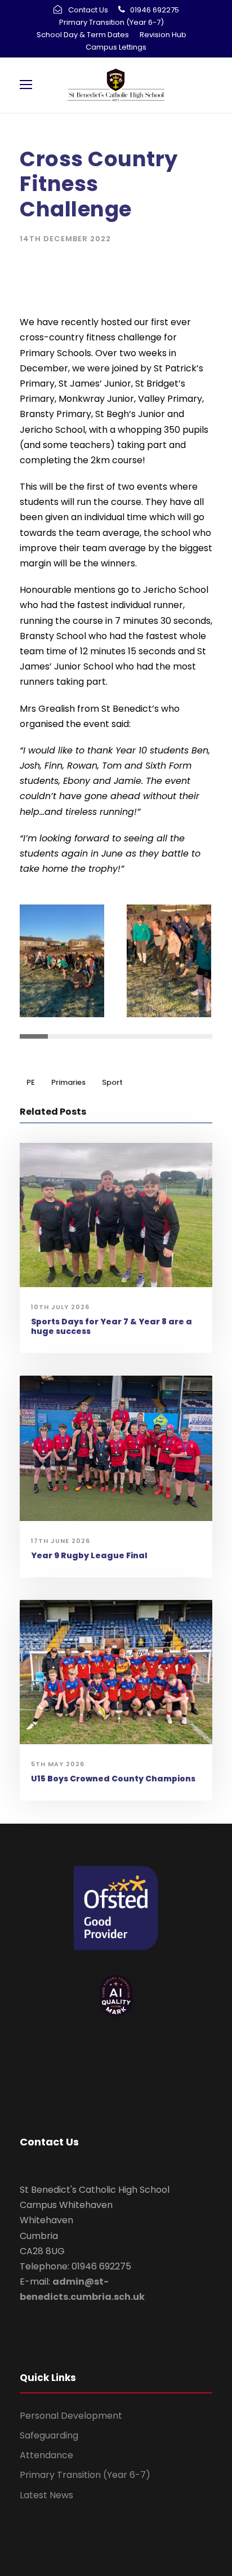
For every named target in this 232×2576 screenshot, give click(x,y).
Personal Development (71, 2416)
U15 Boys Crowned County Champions (113, 1779)
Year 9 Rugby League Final (89, 1555)
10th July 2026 (60, 1307)
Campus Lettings (116, 47)
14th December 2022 (65, 239)
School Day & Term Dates (83, 35)
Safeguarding (49, 2435)
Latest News (46, 2495)
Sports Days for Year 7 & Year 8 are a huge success (111, 1326)
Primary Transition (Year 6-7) (111, 22)
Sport (112, 1082)
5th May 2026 (58, 1764)
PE (31, 1082)
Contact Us (88, 10)
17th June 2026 (61, 1541)
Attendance (46, 2455)
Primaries (68, 1082)
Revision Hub (163, 35)
